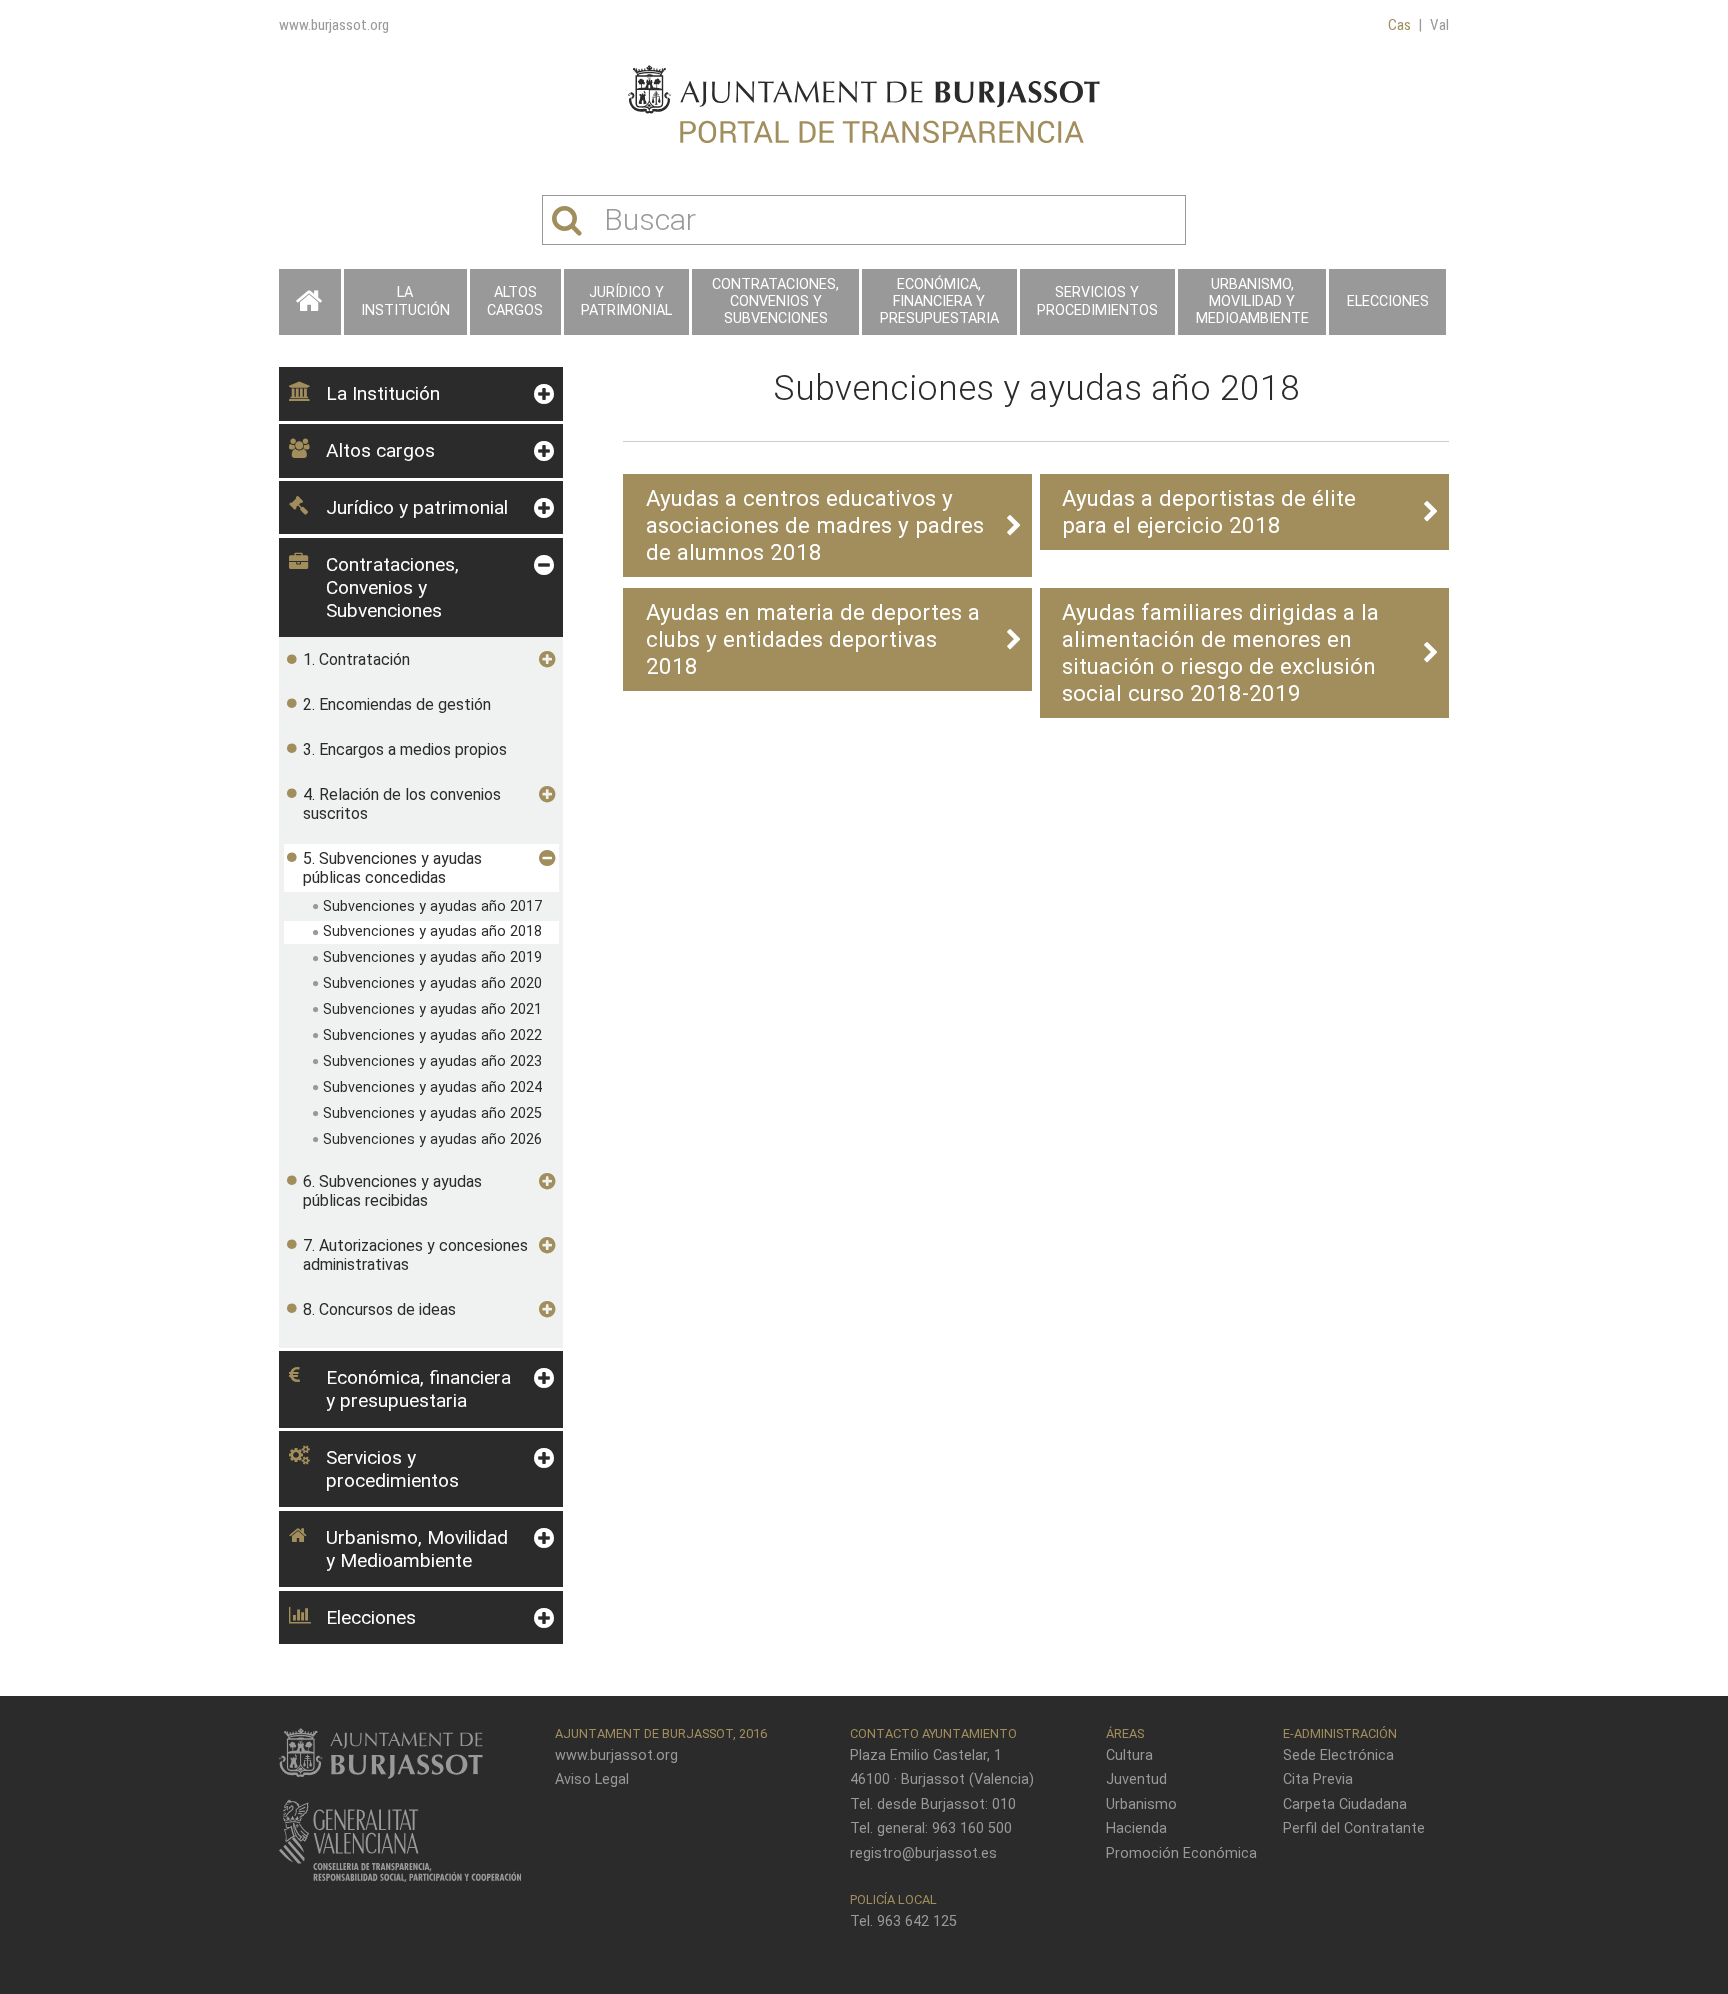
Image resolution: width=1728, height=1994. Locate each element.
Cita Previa (1318, 1779)
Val (1439, 25)
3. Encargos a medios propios (405, 749)
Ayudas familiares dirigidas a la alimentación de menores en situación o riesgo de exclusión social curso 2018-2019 (1220, 652)
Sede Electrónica (1338, 1755)
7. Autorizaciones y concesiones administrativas (415, 1255)
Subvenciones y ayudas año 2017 (432, 906)
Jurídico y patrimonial (626, 301)
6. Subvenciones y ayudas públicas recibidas (392, 1191)
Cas (1399, 25)
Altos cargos (515, 301)
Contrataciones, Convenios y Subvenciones (775, 302)
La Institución (405, 301)
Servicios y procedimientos (1097, 301)
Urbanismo (1141, 1804)
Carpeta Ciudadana (1345, 1804)
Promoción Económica (1181, 1853)
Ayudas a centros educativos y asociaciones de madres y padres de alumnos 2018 (815, 525)
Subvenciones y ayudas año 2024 (432, 1087)
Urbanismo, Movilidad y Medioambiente (1252, 302)
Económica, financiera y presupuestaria (939, 302)
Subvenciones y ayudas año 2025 (432, 1113)
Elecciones (1388, 301)
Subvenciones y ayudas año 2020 (432, 983)
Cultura (1129, 1755)
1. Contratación (356, 659)
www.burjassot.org (334, 25)
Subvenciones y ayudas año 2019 (432, 957)
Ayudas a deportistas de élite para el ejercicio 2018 (1209, 511)
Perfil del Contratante (1354, 1828)
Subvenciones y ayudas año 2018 (432, 931)
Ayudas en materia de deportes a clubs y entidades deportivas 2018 (813, 639)
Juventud (1136, 1779)
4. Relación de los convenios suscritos (402, 804)
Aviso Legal (592, 1779)
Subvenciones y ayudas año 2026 (432, 1139)
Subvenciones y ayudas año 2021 (432, 1009)
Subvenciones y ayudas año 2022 (432, 1035)
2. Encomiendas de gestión (397, 704)
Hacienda (1136, 1828)
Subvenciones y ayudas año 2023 (432, 1061)
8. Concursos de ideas (379, 1309)
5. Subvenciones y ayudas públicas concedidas (392, 868)
